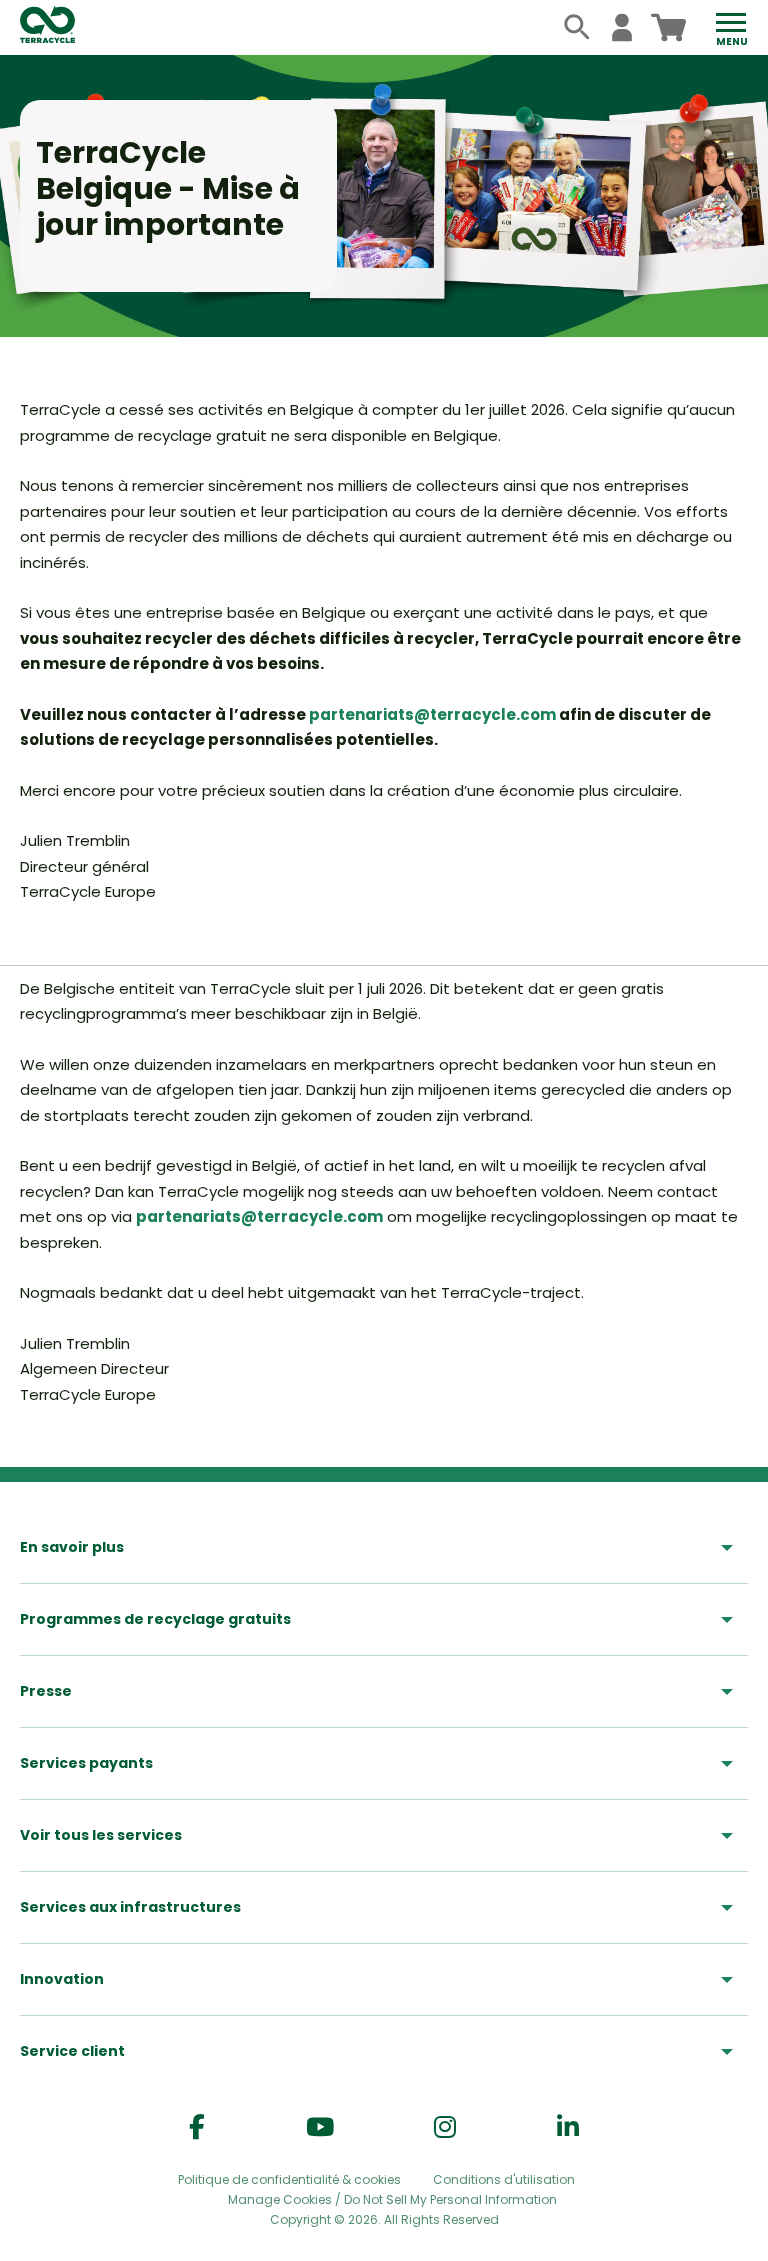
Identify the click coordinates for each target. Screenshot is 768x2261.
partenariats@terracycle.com (432, 714)
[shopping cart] (668, 27)
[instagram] (445, 2127)
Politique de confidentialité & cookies (289, 2179)
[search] (577, 27)
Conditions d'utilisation (504, 2179)
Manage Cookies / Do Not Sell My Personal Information (392, 2200)
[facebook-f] (197, 2127)
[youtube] (320, 2127)
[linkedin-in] (568, 2127)
